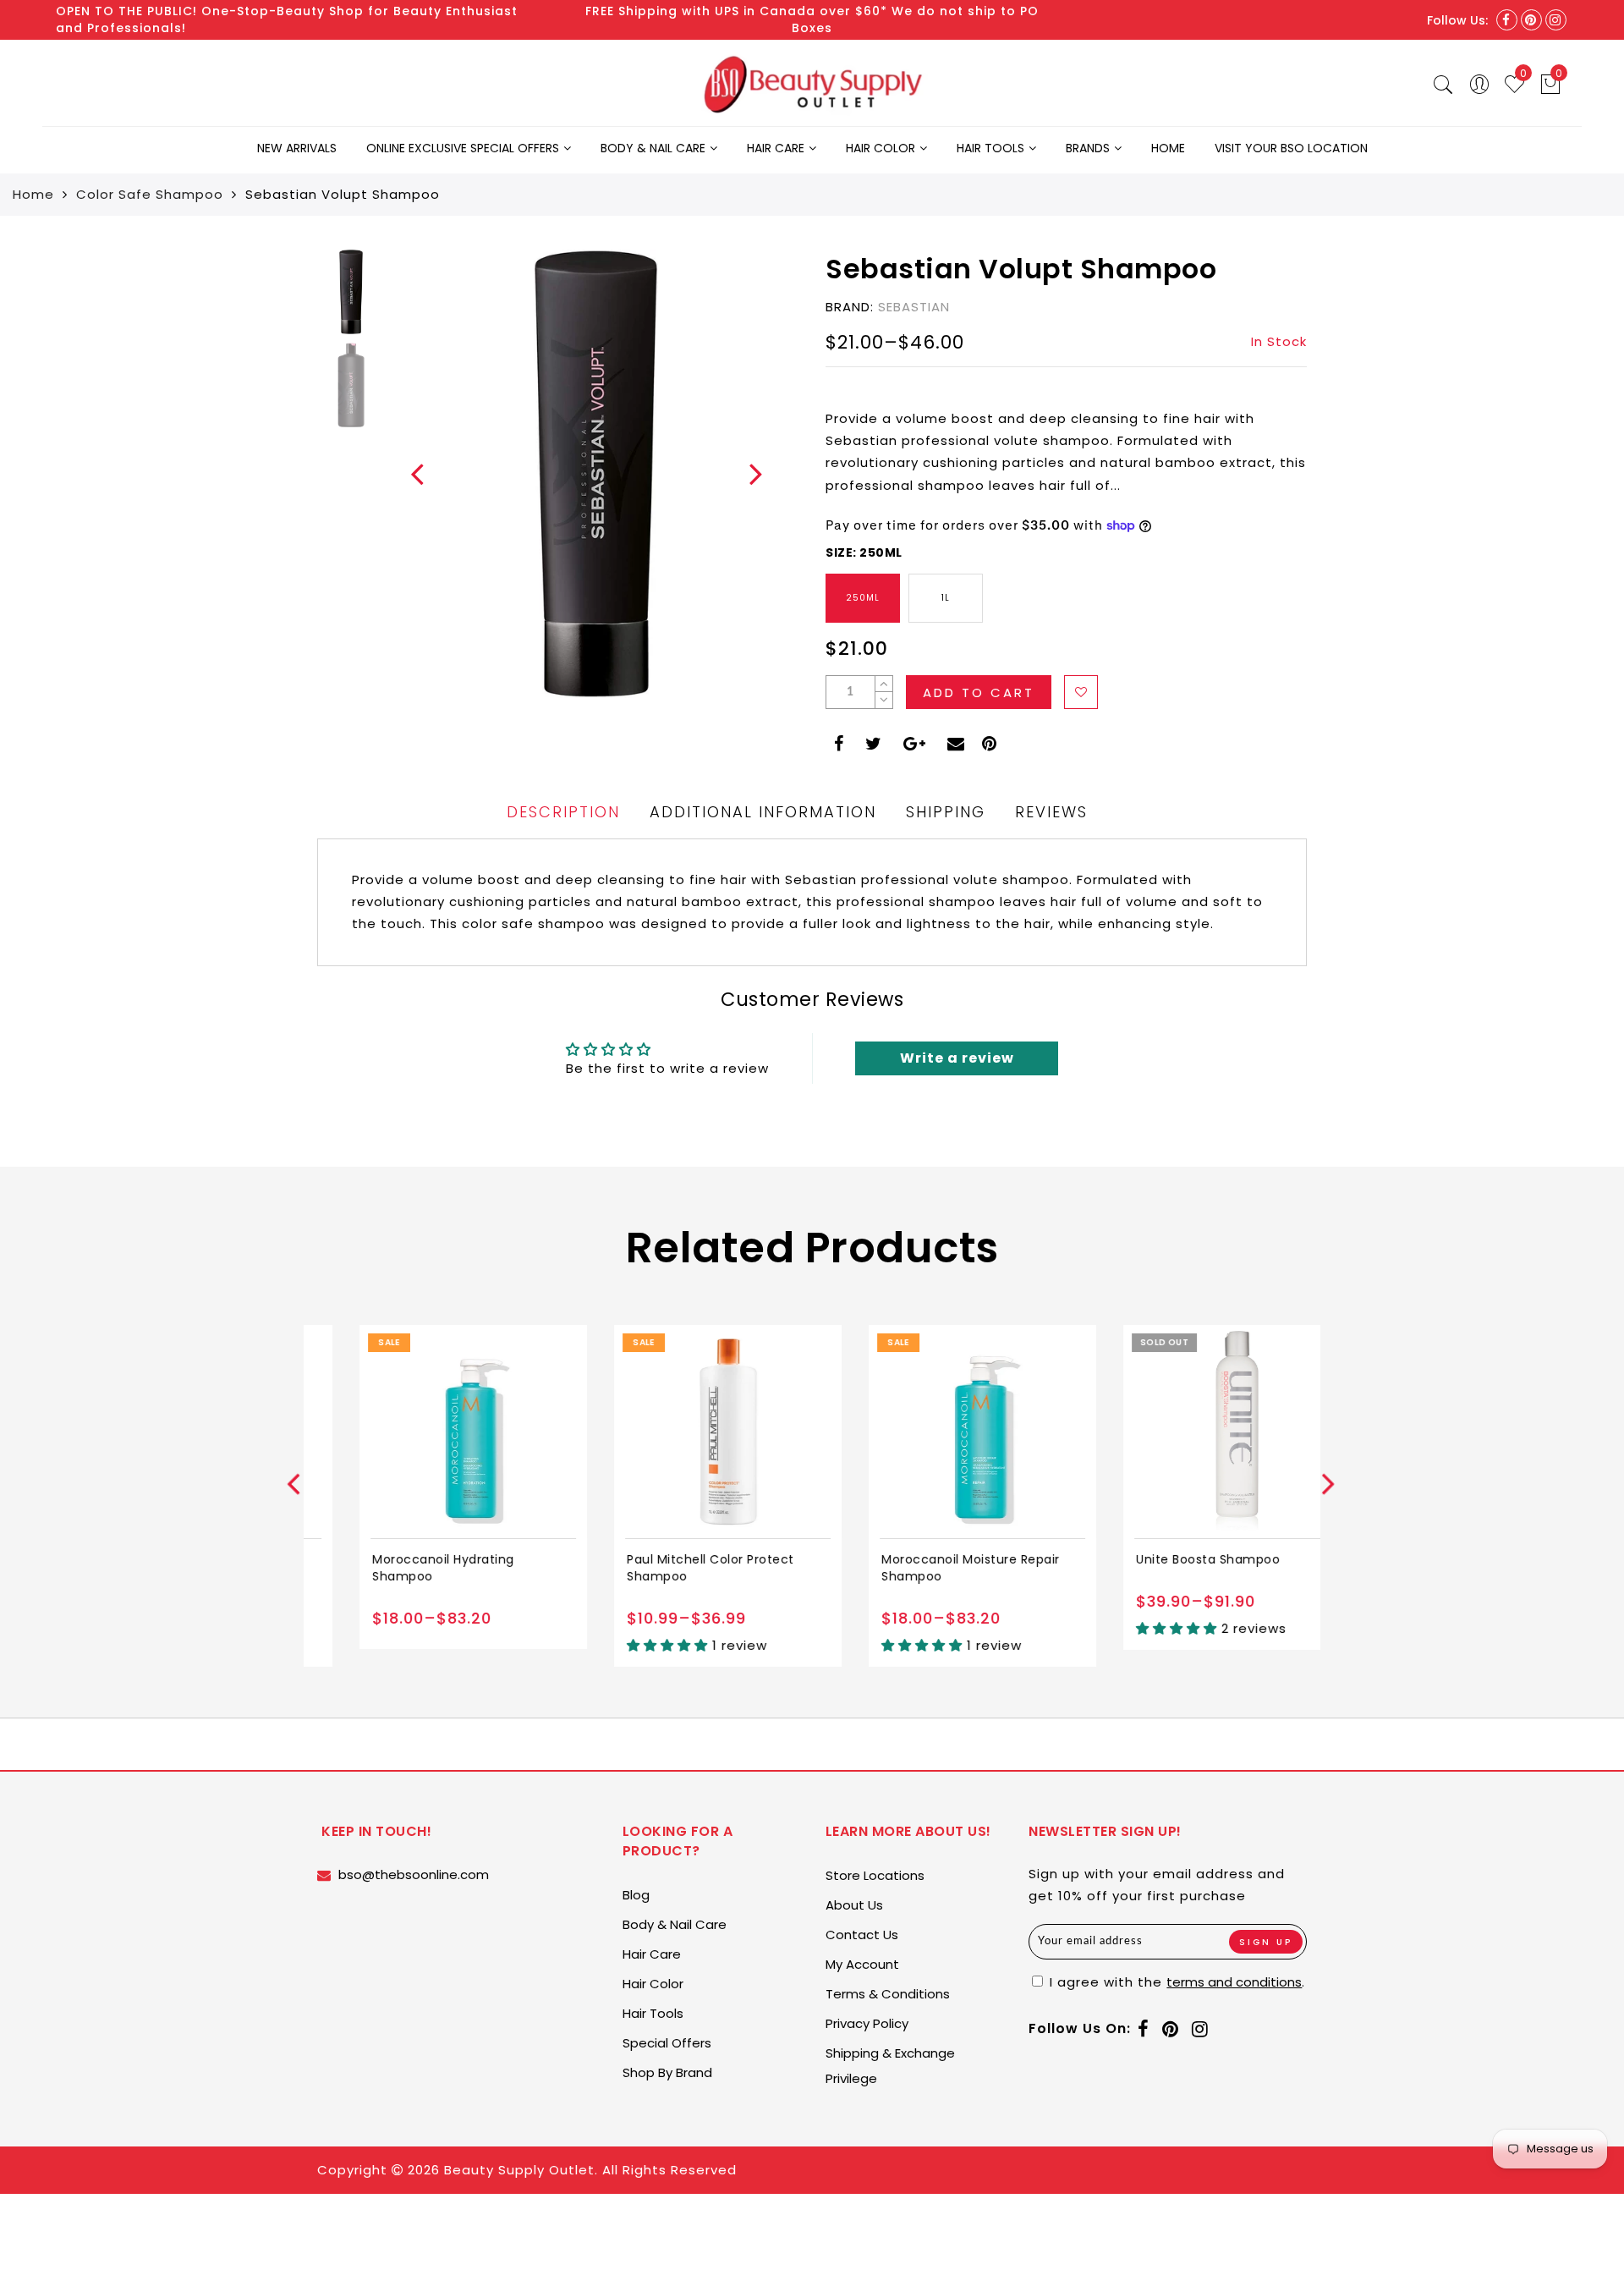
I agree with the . (1175, 1982)
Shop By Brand (667, 2072)
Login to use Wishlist (1081, 692)
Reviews (1051, 812)
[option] (596, 474)
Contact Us (862, 1935)
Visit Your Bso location (1291, 148)
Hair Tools (990, 148)
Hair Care (776, 148)
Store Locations (875, 1875)
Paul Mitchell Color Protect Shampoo (668, 1568)
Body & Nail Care (653, 148)
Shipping (946, 812)
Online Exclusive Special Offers (463, 148)
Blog (636, 1895)
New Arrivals (297, 148)
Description (563, 812)
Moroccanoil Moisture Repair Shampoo (928, 1568)
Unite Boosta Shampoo (1166, 1559)
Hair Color (881, 148)
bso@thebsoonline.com (414, 1874)
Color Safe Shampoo (150, 194)
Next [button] (746, 483)
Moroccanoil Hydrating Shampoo (401, 1568)
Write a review (957, 1058)
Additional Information (763, 812)
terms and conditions (1234, 1982)
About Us (854, 1905)
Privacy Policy (867, 2023)
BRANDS (1088, 148)
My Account (862, 1964)
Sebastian (914, 307)
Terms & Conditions (888, 1994)
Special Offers (667, 2043)
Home (1168, 148)
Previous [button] (407, 484)
